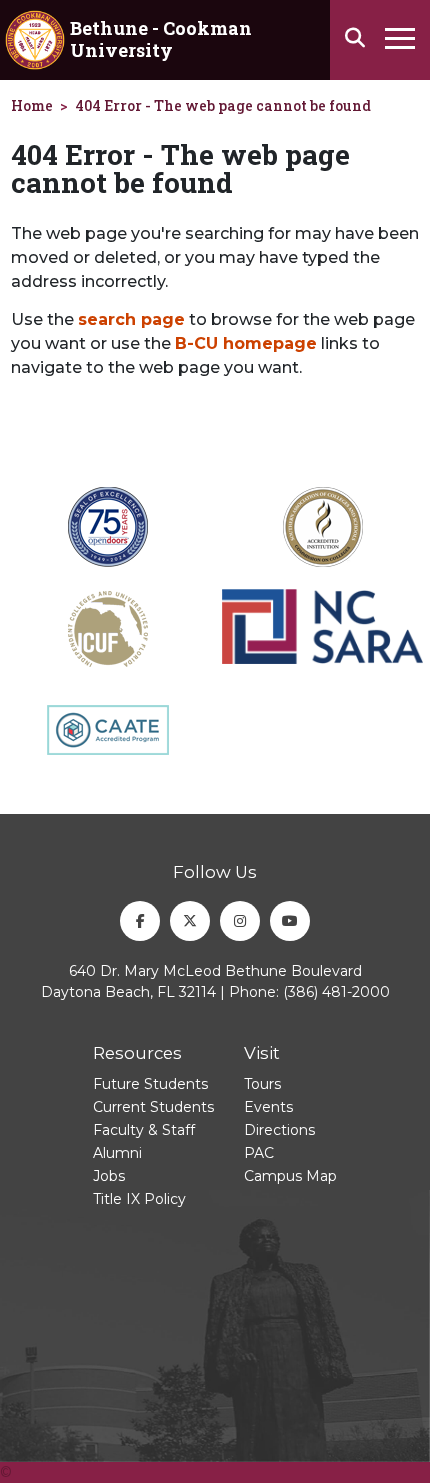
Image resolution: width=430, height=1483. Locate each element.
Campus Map (290, 1176)
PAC (259, 1153)
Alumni (117, 1153)
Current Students (153, 1107)
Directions (279, 1130)
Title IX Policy (139, 1199)
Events (268, 1107)
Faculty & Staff (144, 1130)
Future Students (150, 1084)
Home (32, 105)
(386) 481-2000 (336, 992)
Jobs (109, 1176)
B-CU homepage (246, 343)
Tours (262, 1084)
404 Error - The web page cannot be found (223, 105)
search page (131, 319)
